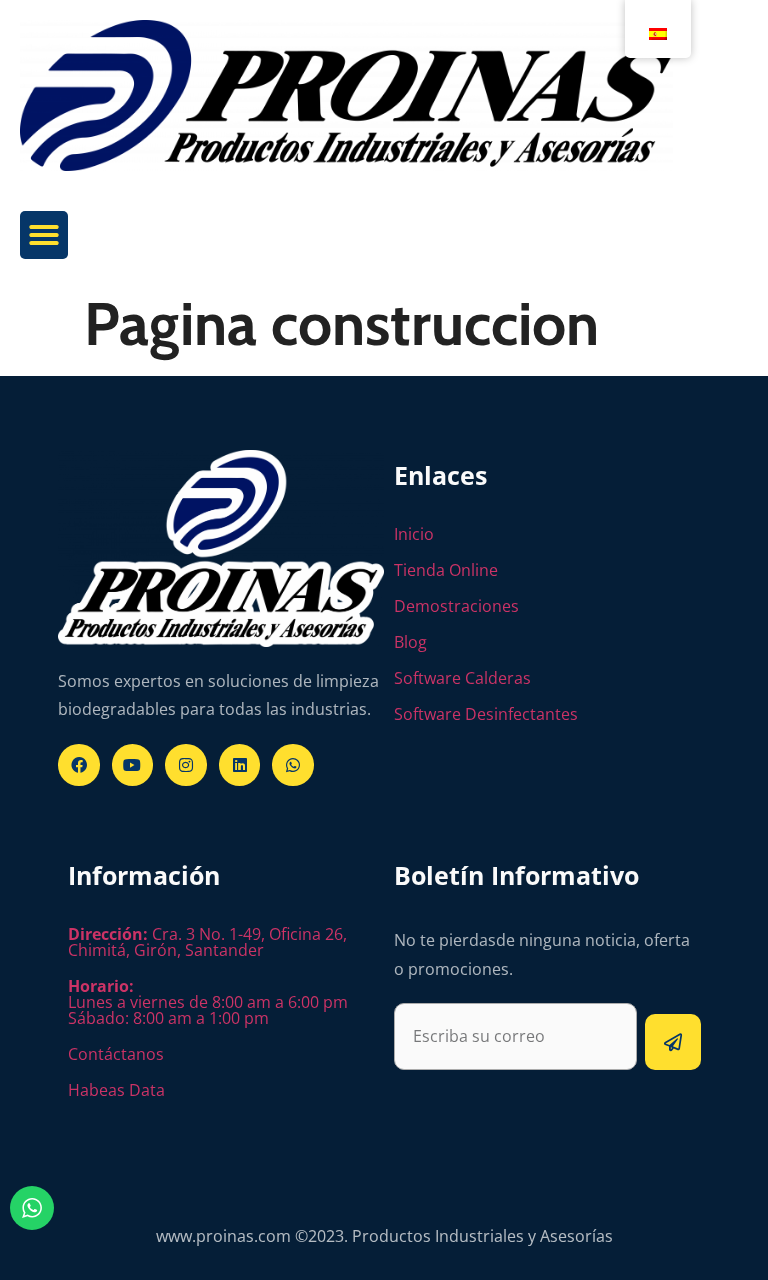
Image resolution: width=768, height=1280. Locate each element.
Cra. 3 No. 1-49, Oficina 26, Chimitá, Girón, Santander (207, 942)
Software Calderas (462, 678)
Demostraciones (456, 606)
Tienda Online (446, 570)
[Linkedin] (240, 765)
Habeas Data (116, 1090)
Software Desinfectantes (486, 714)
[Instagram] (186, 765)
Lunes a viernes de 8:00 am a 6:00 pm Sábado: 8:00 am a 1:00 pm (208, 1002)
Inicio (414, 534)
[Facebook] (79, 765)
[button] (44, 235)
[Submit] (673, 1042)
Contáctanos (116, 1054)
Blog (410, 642)
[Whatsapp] (293, 765)
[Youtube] (133, 765)
